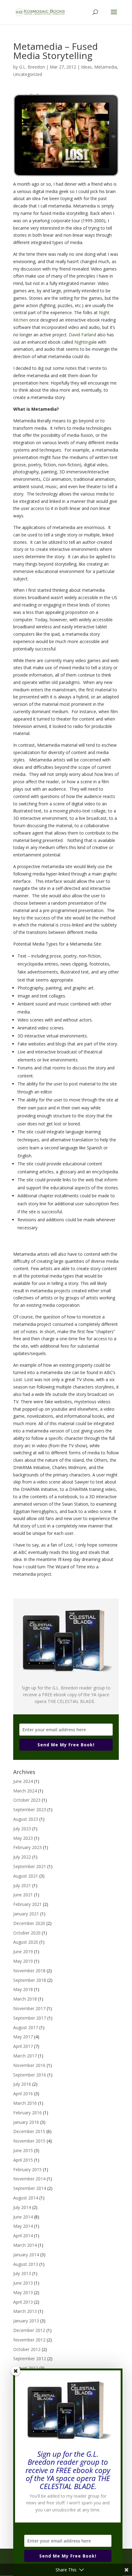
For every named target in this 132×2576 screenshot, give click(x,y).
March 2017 (25, 2056)
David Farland (82, 335)
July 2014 (22, 2207)
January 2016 (26, 2122)
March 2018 (25, 1999)
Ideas (86, 67)
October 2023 (27, 1800)
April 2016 (23, 2094)
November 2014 (29, 2179)
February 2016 (27, 2113)
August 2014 (26, 2198)
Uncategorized (28, 74)
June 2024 (23, 1781)
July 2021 (22, 1885)
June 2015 (23, 2150)
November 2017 (29, 2008)
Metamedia (106, 67)
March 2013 (25, 2311)
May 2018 (23, 1989)
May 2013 (23, 2292)
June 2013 (23, 2283)
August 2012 (26, 2368)
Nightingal (84, 342)
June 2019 (23, 1952)
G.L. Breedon (32, 67)
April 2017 (23, 2046)
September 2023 (30, 1810)
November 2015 (29, 2141)
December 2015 (29, 2131)
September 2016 (30, 2075)
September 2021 (30, 1866)
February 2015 (27, 2169)
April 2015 (23, 2160)
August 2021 (26, 1876)
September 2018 (30, 1980)
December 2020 (29, 1923)
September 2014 (30, 2188)
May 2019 (23, 1961)
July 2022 (22, 1857)
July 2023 (22, 1829)
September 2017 (30, 2018)
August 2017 (26, 2027)
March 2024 (25, 1791)
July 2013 (22, 2273)
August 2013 (26, 2264)
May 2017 (23, 2037)
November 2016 (29, 2065)
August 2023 (26, 1819)
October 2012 (27, 2349)
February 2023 (27, 1847)
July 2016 (22, 2084)
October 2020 (27, 1933)
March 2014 (25, 2245)
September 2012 (30, 2359)
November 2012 (29, 2340)
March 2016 (25, 2103)
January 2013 (26, 2321)
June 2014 (23, 2217)
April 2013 (23, 2302)
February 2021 (27, 1904)
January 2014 (26, 2255)
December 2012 (29, 2330)
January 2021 (26, 1914)
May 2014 (23, 2226)
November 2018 (29, 1971)
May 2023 (23, 1838)
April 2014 (23, 2236)
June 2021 (23, 1895)
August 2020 (26, 1942)
